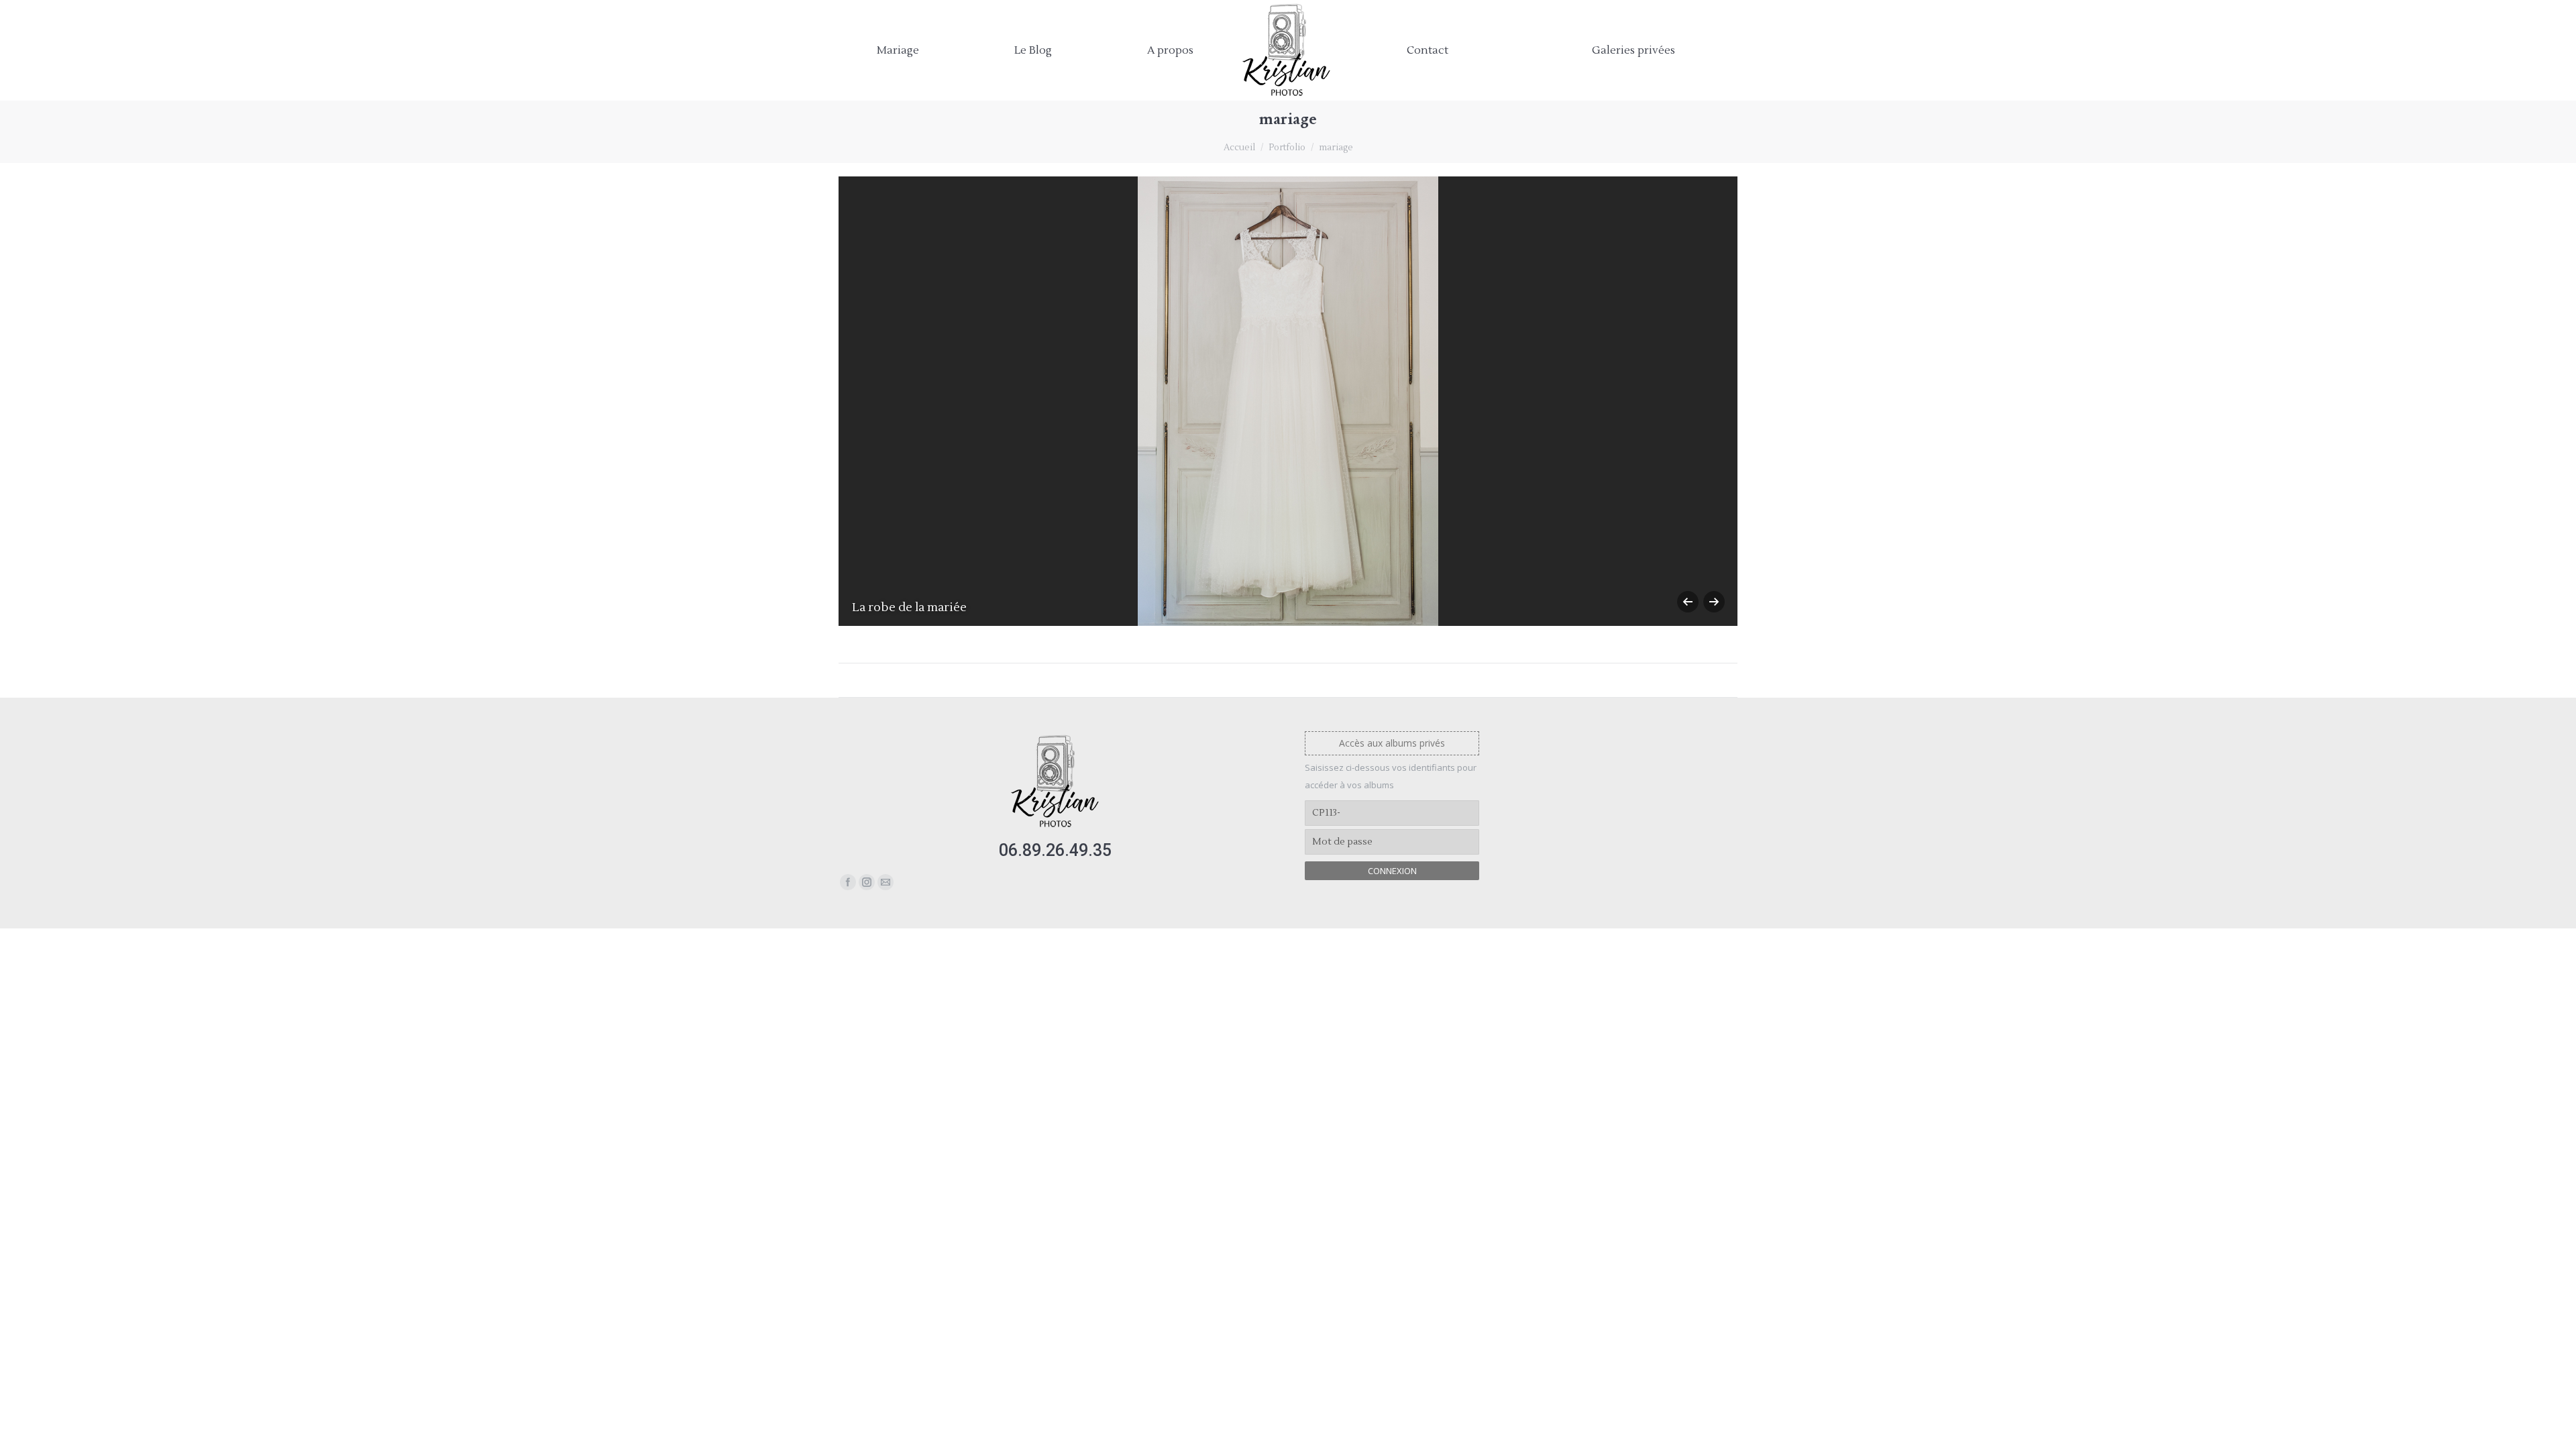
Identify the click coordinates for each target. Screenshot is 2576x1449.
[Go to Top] (2555, 1428)
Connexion (1392, 871)
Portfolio (1287, 148)
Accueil (1239, 148)
